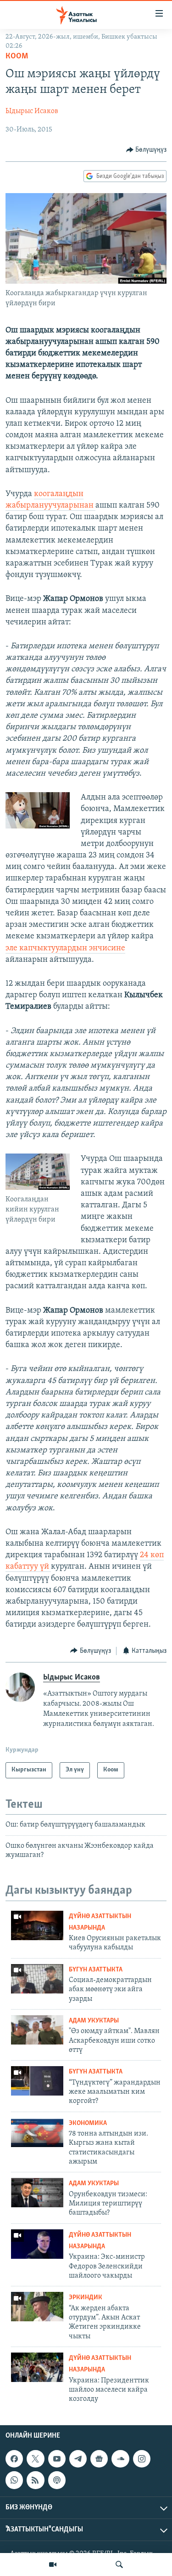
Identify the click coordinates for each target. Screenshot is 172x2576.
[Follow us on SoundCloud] (120, 2459)
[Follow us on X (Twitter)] (35, 2459)
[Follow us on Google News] (99, 2459)
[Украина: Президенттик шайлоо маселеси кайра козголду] (37, 2367)
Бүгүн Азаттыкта (96, 1970)
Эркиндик (86, 2298)
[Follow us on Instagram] (142, 2459)
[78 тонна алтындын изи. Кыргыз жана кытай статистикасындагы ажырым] (37, 2132)
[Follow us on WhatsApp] (14, 2480)
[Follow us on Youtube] (57, 2459)
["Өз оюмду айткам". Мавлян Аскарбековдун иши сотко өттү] (37, 2030)
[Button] (147, 150)
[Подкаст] (57, 2480)
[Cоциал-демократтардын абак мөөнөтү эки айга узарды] (37, 1979)
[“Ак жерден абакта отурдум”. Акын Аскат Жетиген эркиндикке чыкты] (37, 2307)
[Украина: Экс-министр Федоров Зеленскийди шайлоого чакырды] (37, 2244)
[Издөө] (119, 2565)
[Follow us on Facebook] (14, 2459)
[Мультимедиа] (53, 2565)
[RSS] (35, 2480)
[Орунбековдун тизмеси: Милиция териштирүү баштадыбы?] (37, 2193)
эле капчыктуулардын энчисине (65, 948)
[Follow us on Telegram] (78, 2459)
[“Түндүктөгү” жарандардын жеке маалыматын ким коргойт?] (37, 2081)
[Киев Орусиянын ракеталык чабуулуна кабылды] (37, 1925)
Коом (17, 57)
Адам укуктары (94, 2021)
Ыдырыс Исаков (32, 111)
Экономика (88, 2123)
